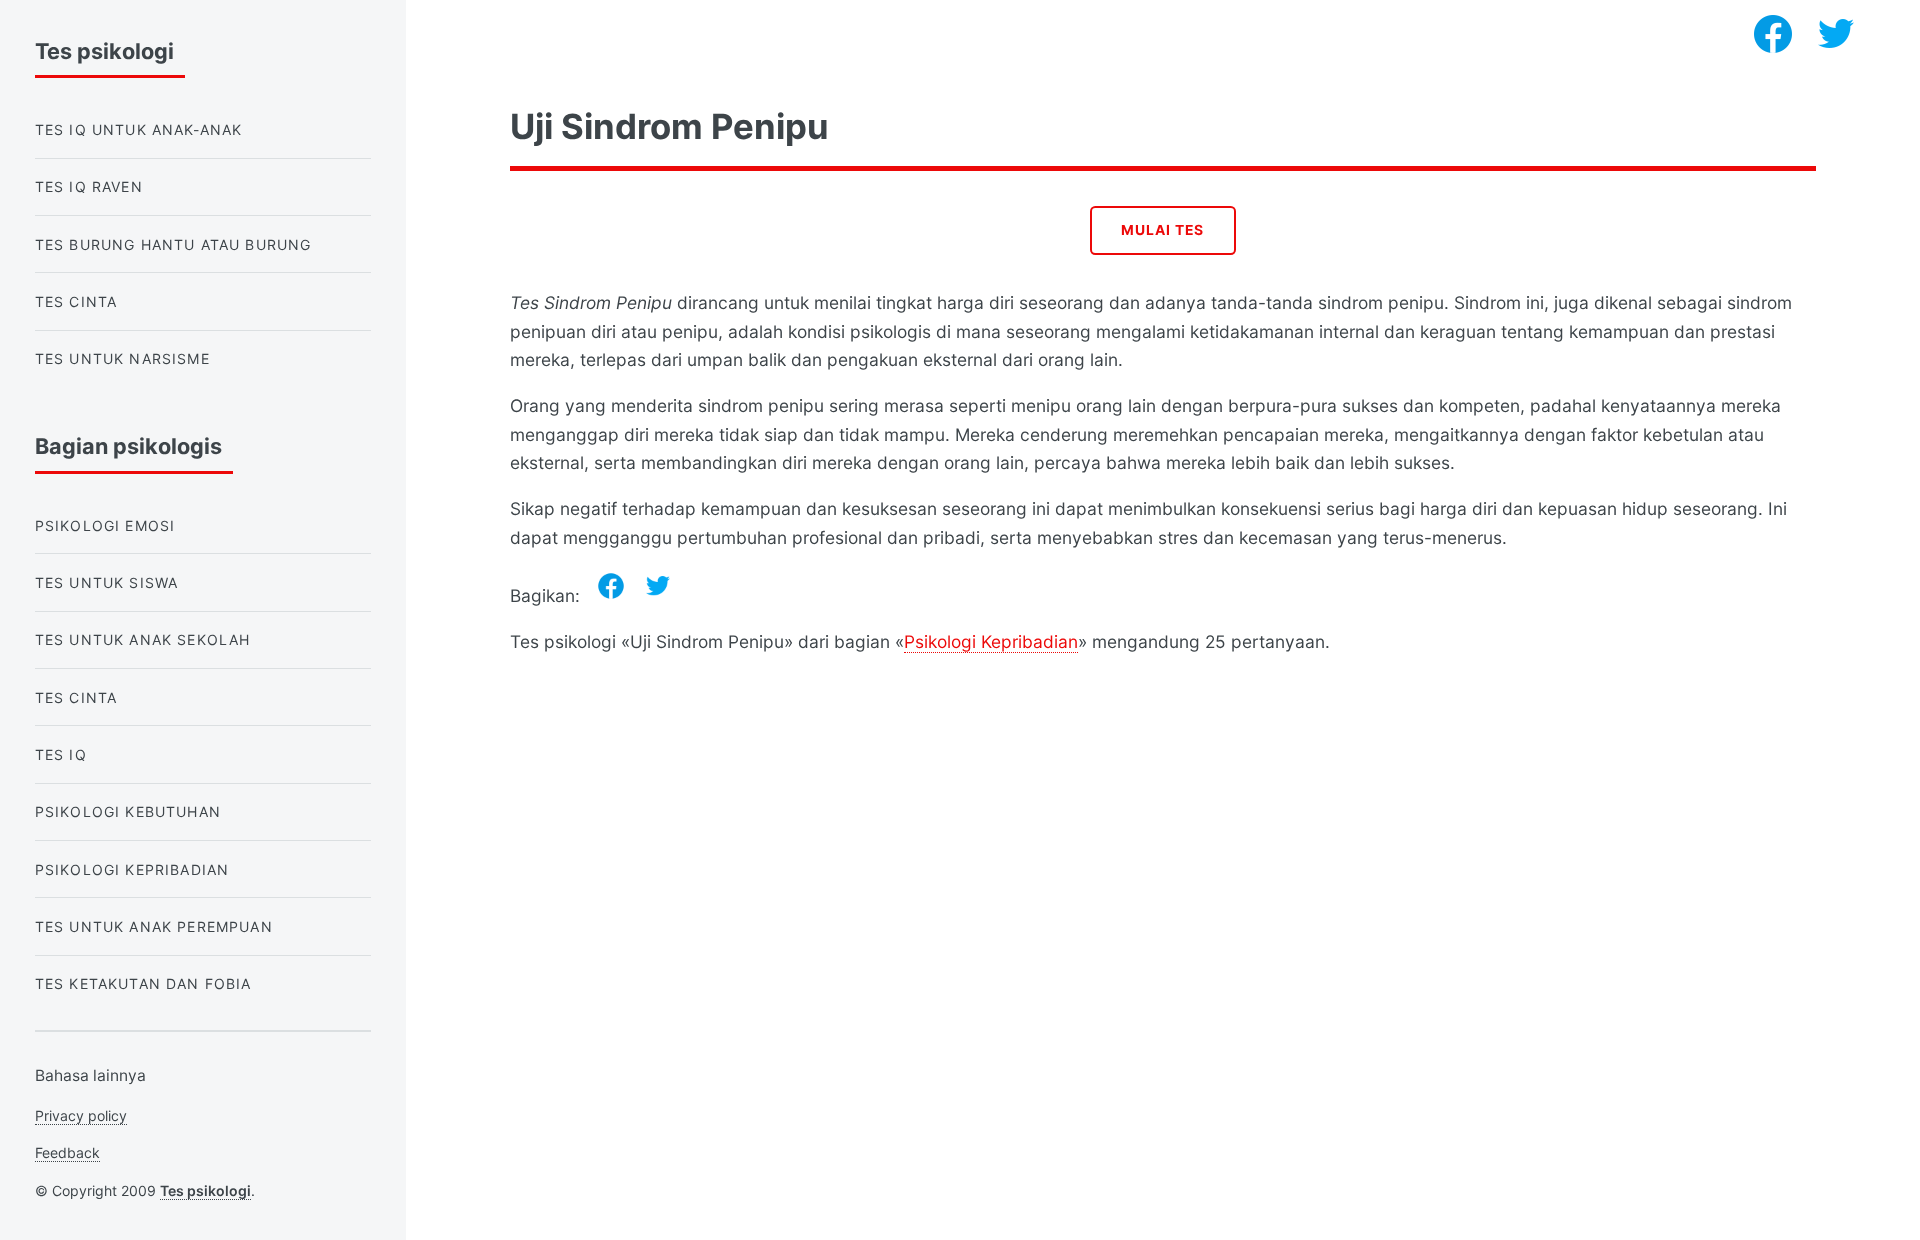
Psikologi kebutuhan (128, 811)
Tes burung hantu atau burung (173, 244)
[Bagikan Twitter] (658, 586)
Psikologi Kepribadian (991, 641)
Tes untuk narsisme (122, 358)
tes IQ (61, 754)
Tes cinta (76, 301)
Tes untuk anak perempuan (154, 926)
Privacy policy (81, 1115)
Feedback (67, 1152)
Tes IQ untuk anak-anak (139, 129)
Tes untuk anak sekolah (143, 639)
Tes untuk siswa (107, 582)
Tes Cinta (76, 697)
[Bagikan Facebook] (611, 586)
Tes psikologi (205, 1190)
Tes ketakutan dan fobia (143, 983)
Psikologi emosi (105, 525)
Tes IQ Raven (89, 186)
